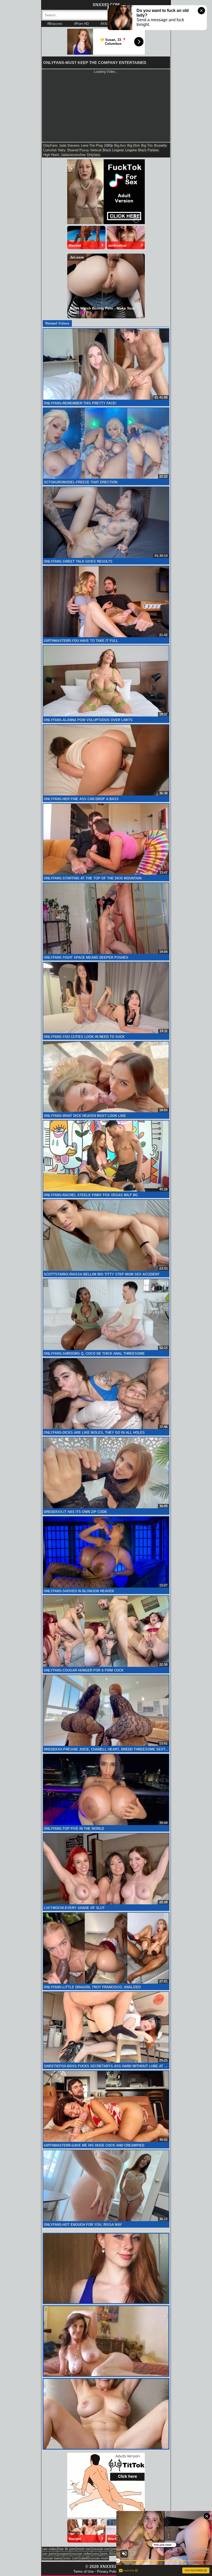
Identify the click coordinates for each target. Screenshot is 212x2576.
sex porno (50, 2554)
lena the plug (92, 145)
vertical (96, 150)
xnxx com (71, 2558)
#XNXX (106, 24)
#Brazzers (55, 24)
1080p (108, 145)
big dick (134, 145)
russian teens (52, 2558)
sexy (96, 2554)
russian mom (99, 2558)
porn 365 (108, 2554)
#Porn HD (81, 24)
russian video (81, 2554)
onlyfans (94, 155)
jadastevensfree (73, 155)
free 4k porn (67, 2549)
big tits (147, 145)
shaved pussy (78, 150)
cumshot (50, 150)
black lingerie (113, 150)
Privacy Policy (108, 2571)
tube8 (84, 2558)
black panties (149, 150)
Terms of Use (84, 2571)
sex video (49, 2549)
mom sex (84, 2549)
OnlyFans (50, 145)
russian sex (101, 2549)
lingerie (131, 150)
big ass (120, 145)
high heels (51, 155)
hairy (62, 150)
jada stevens (69, 145)
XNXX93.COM (106, 5)
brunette (160, 145)
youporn (64, 2554)
